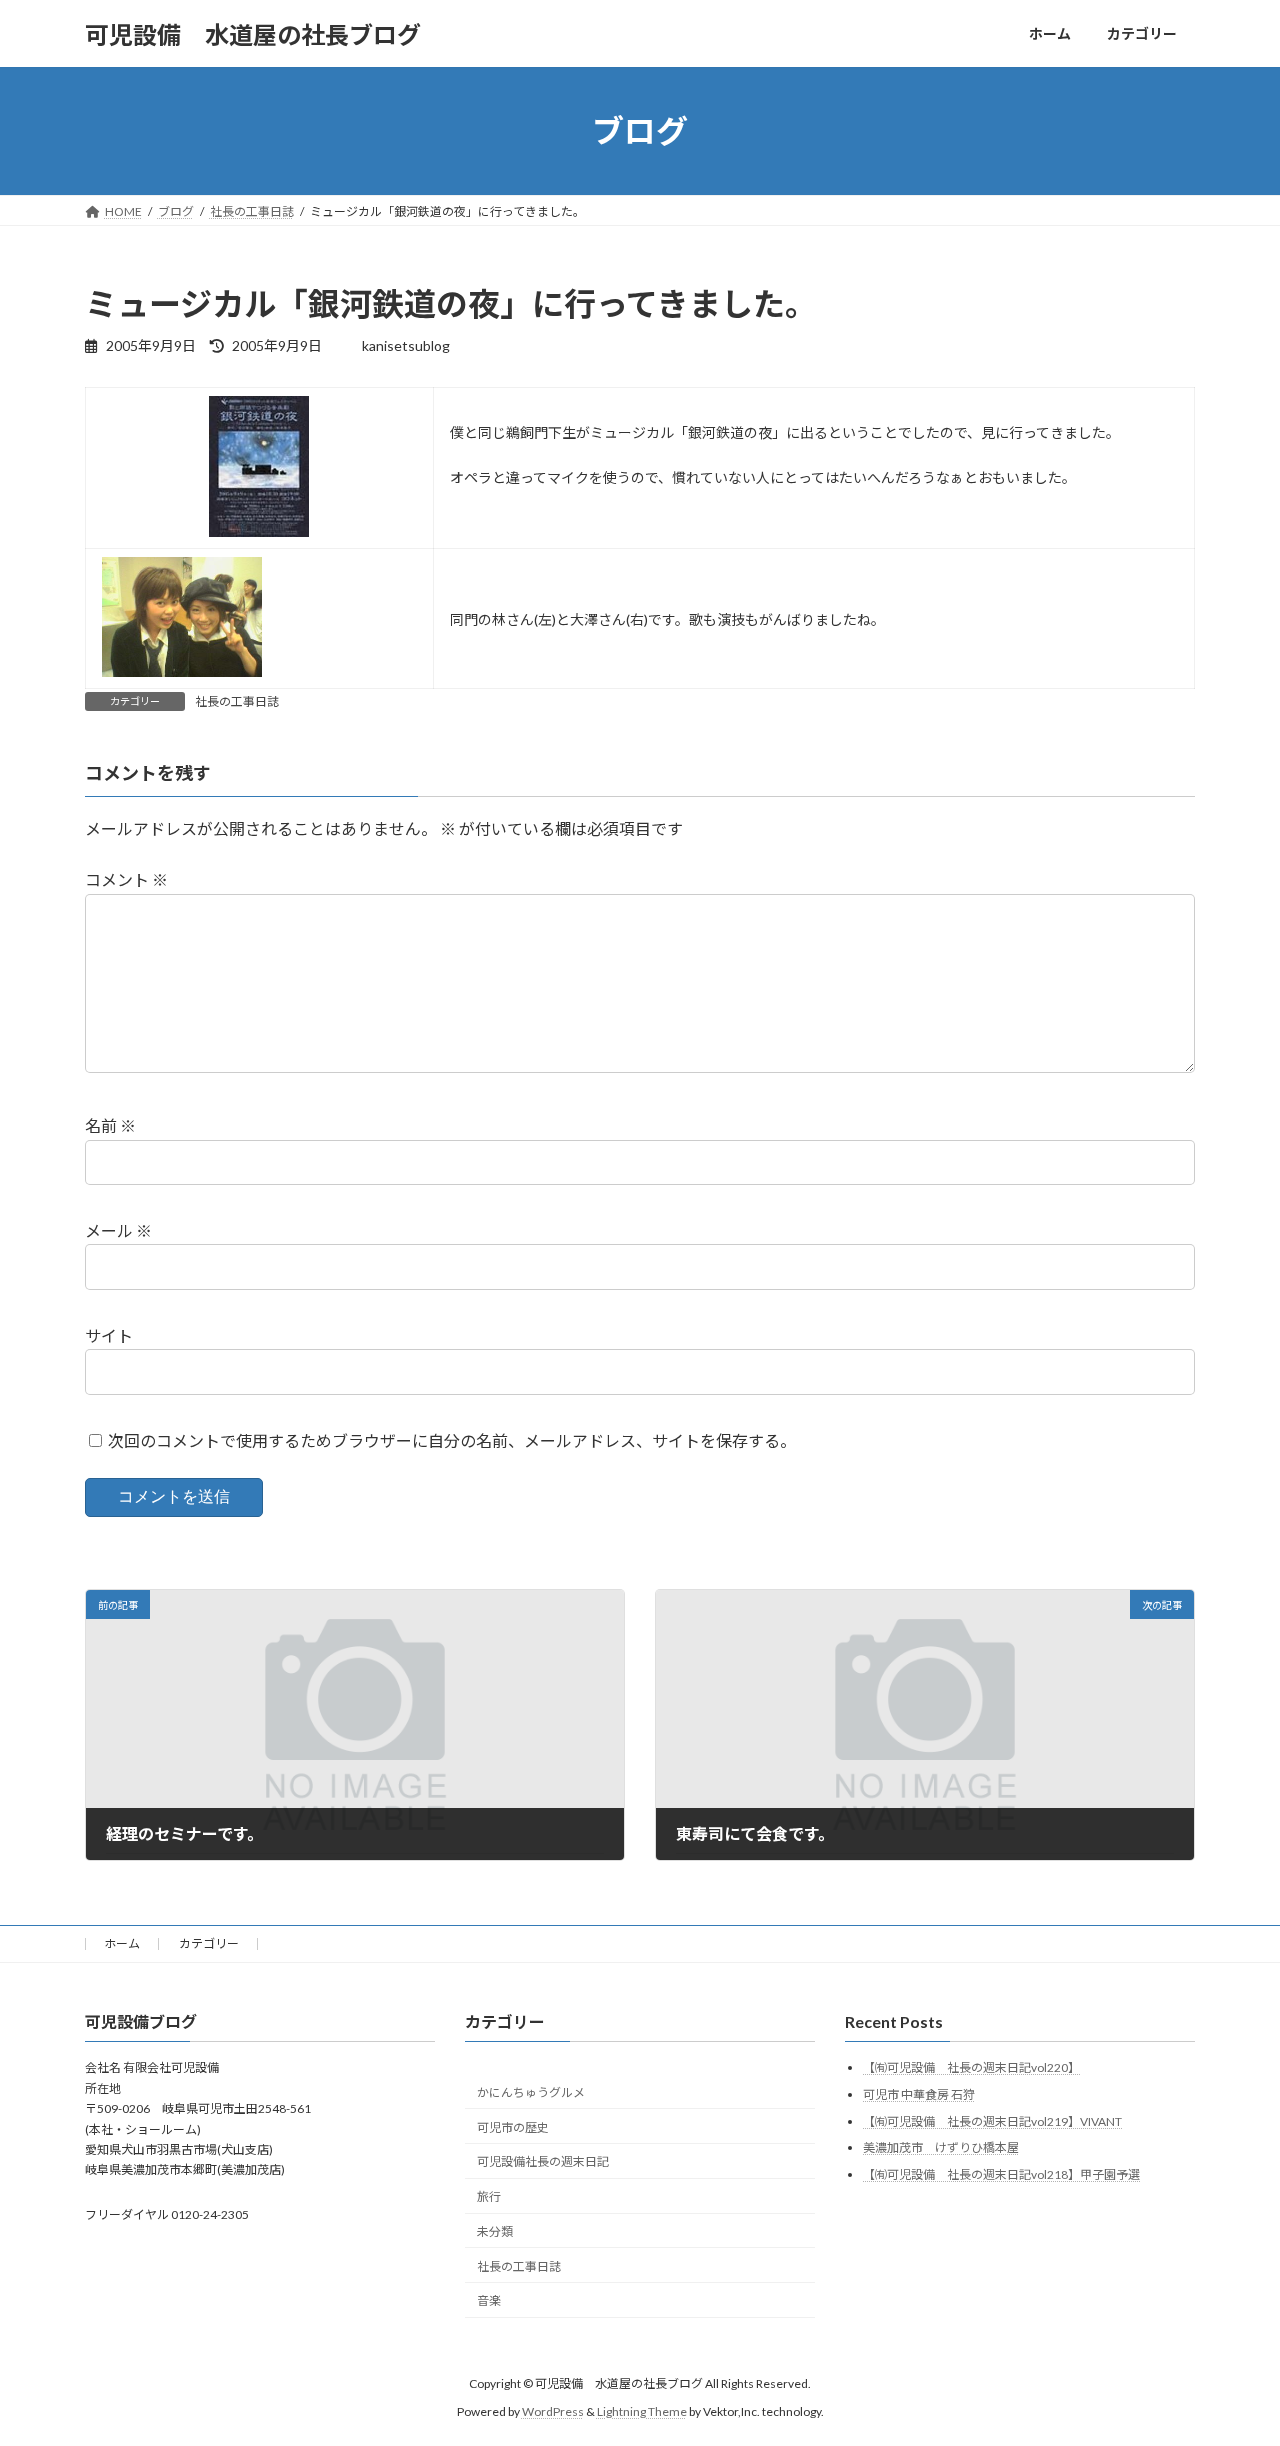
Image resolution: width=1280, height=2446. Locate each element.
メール (118, 1230)
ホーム (122, 1943)
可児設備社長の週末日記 (543, 2161)
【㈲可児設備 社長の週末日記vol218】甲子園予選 (1001, 2173)
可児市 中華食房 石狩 (919, 2094)
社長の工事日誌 (237, 701)
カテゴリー (209, 1943)
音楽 (489, 2300)
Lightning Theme (642, 2411)
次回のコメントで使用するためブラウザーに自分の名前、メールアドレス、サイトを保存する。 (452, 1439)
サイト (109, 1335)
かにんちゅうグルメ (531, 2091)
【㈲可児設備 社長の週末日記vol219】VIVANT (992, 2120)
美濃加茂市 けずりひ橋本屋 (941, 2147)
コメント (126, 879)
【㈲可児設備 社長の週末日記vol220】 (971, 2067)
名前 (110, 1125)
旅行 (489, 2196)
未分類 (495, 2230)
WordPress (553, 2411)
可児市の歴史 (513, 2126)
